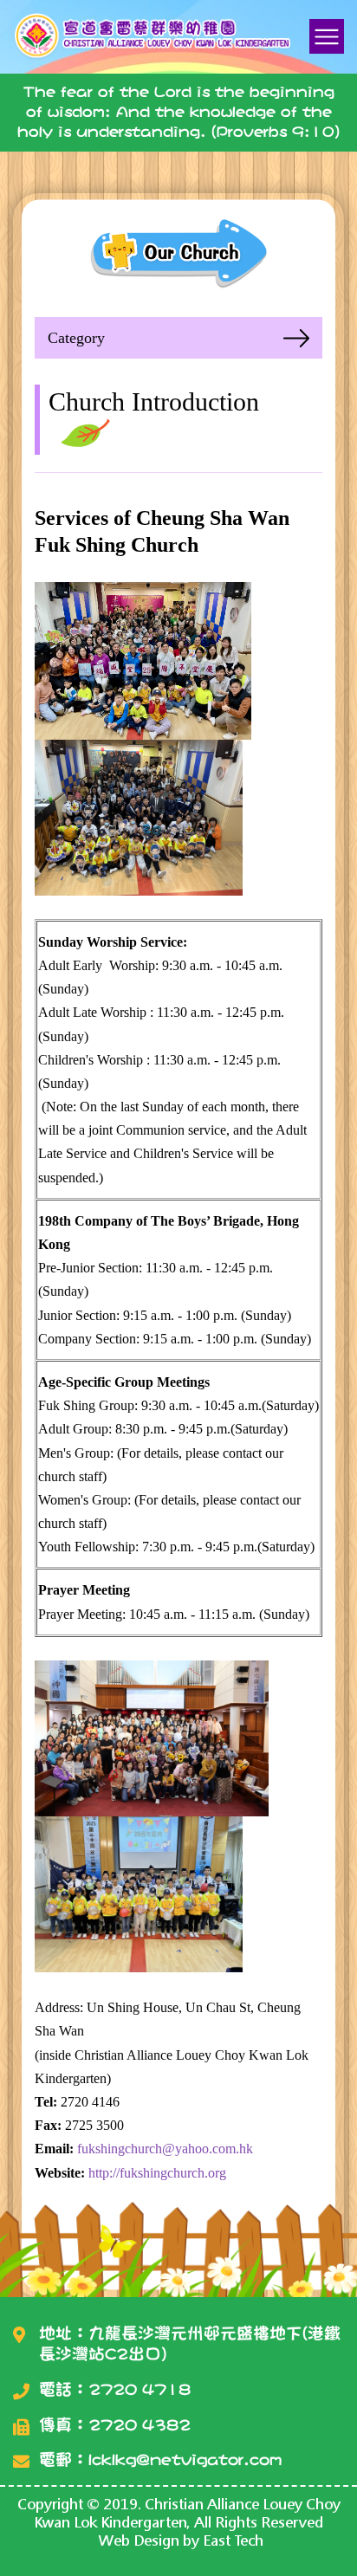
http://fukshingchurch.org (157, 2173)
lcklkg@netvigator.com (185, 2459)
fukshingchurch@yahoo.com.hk (165, 2149)
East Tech (233, 2540)
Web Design (139, 2540)
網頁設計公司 (57, 2540)
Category (76, 338)
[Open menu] (327, 36)
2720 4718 (140, 2389)
